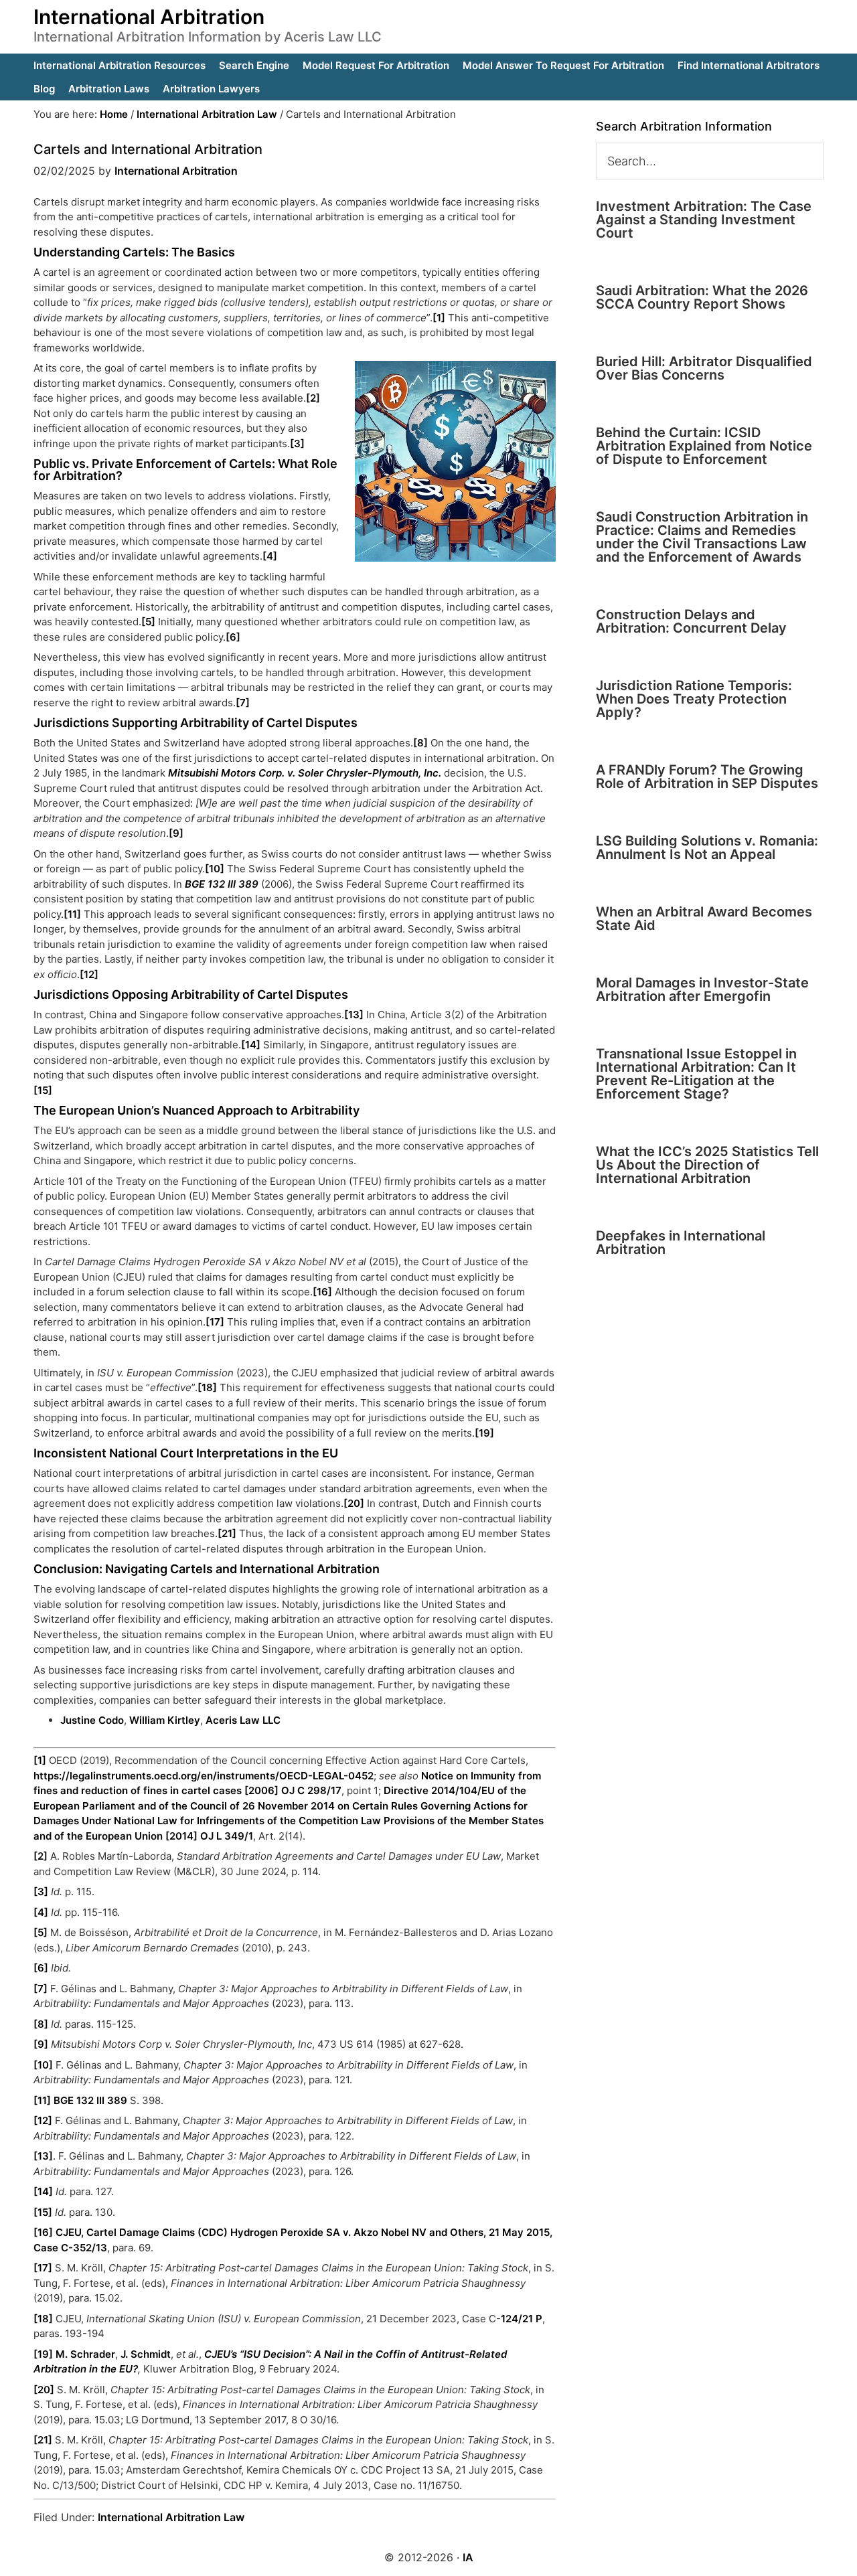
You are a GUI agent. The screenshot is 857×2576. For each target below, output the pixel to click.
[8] (420, 743)
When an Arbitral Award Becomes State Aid (704, 918)
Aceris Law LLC (243, 1720)
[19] (484, 1433)
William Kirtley (165, 1720)
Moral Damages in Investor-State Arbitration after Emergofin (702, 989)
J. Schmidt (146, 2354)
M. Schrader (85, 2354)
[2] (313, 398)
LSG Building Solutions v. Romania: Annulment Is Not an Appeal (707, 848)
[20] (354, 1503)
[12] (89, 974)
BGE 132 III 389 (90, 2100)
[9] (176, 833)
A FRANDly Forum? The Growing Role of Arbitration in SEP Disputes (707, 777)
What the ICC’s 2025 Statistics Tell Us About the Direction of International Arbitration (707, 1165)
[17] (215, 1322)
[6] (233, 637)
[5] (148, 622)
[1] (440, 318)
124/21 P (522, 2319)
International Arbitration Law (171, 2517)
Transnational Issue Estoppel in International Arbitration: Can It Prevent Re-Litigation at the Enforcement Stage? (696, 1074)
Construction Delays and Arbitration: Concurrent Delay (691, 621)
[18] (207, 1387)
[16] (322, 1292)
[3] (297, 444)
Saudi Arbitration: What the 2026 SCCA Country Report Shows (702, 297)
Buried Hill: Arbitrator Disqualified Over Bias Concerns (704, 368)
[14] (251, 1045)
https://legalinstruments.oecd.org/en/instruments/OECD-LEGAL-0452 (204, 1776)
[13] (354, 1015)
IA (468, 2557)
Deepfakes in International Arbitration (681, 1242)
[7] (243, 703)
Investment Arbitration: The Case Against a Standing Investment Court (704, 220)
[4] (270, 556)
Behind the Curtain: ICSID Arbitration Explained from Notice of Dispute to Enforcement (704, 446)
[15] (43, 1090)
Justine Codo (92, 1720)
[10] (215, 869)
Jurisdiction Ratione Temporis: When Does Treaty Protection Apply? (694, 699)
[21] (227, 1533)
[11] (72, 914)
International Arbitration (149, 17)
